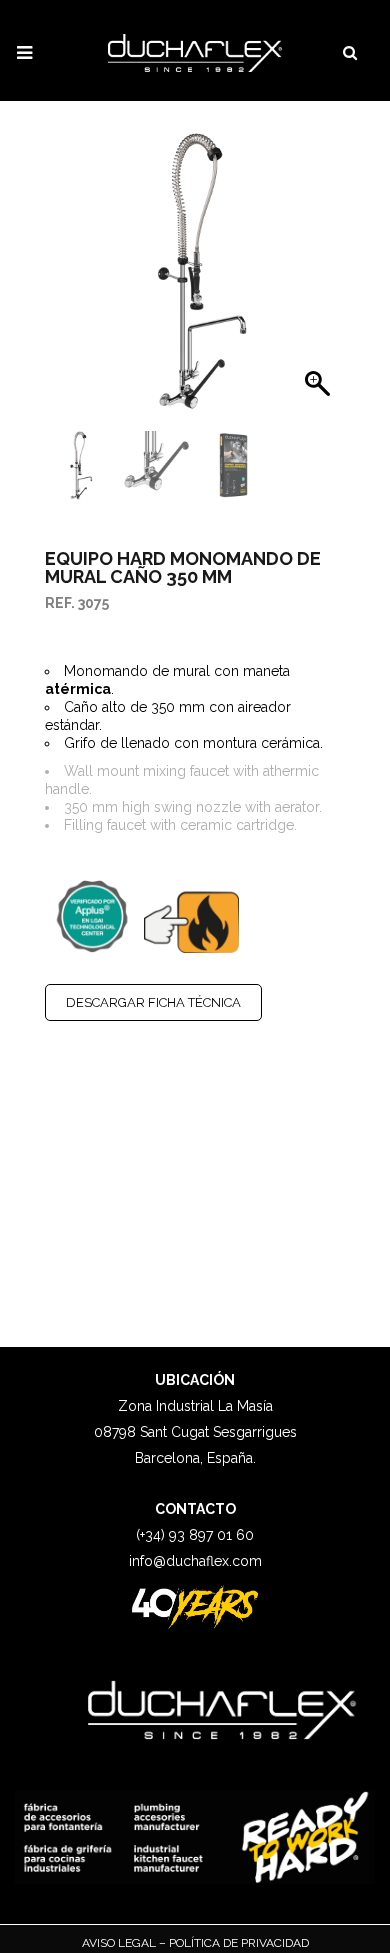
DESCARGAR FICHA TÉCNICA (153, 1002)
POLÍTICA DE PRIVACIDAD (237, 1943)
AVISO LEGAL (120, 1943)
